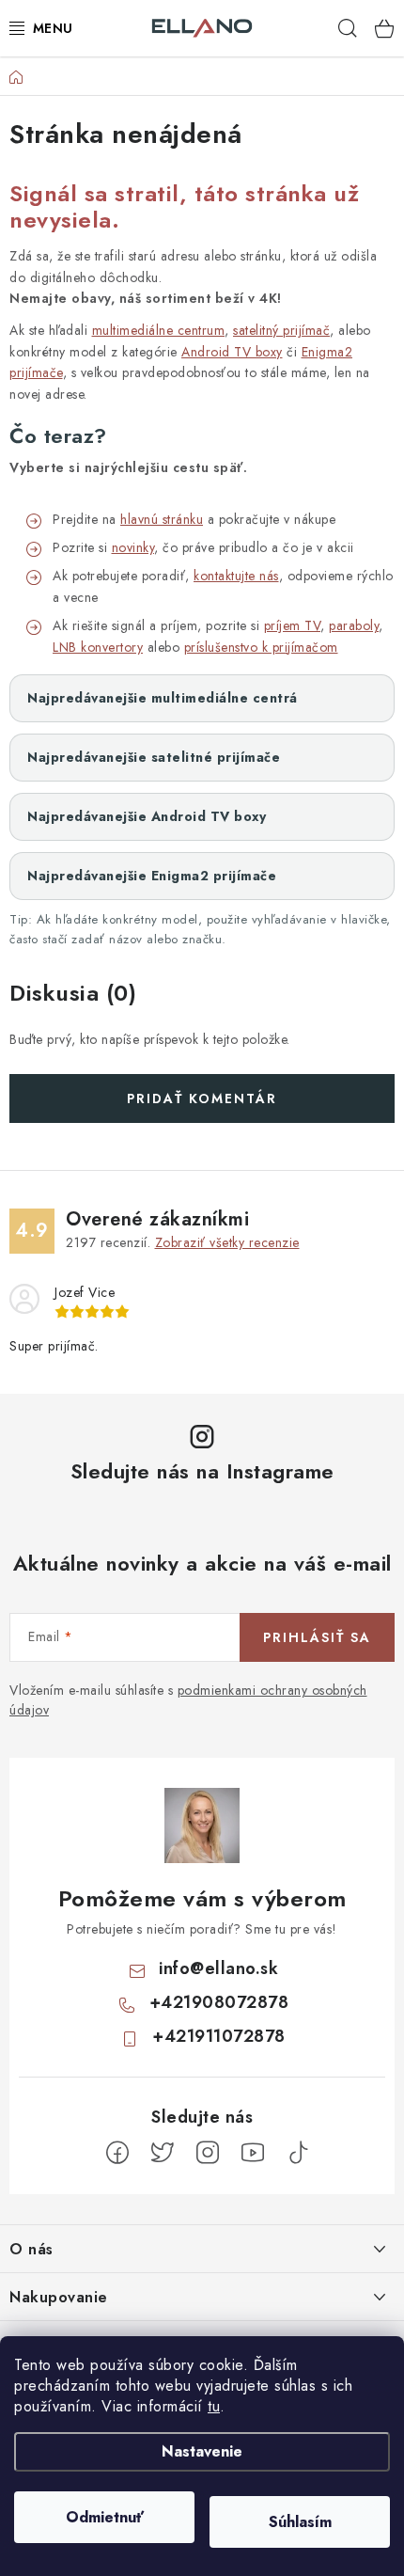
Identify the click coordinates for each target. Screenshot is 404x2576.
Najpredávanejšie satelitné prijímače (154, 757)
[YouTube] (253, 2153)
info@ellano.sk (218, 1968)
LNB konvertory (98, 647)
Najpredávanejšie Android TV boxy (147, 816)
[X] (163, 2153)
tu (214, 2406)
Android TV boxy (232, 352)
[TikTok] (298, 2153)
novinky (133, 547)
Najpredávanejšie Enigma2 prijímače (152, 876)
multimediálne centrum (159, 330)
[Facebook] (117, 2153)
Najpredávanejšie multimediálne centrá (163, 698)
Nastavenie (202, 2451)
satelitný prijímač (281, 330)
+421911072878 (219, 2036)
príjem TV (293, 625)
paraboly (354, 625)
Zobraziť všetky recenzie (227, 1242)
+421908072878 (219, 2002)
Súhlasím (300, 2522)
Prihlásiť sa (317, 1637)
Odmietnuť (105, 2517)
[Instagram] (208, 2153)
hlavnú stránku (162, 519)
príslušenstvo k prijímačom (261, 647)
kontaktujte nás (236, 576)
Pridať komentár (202, 1098)
